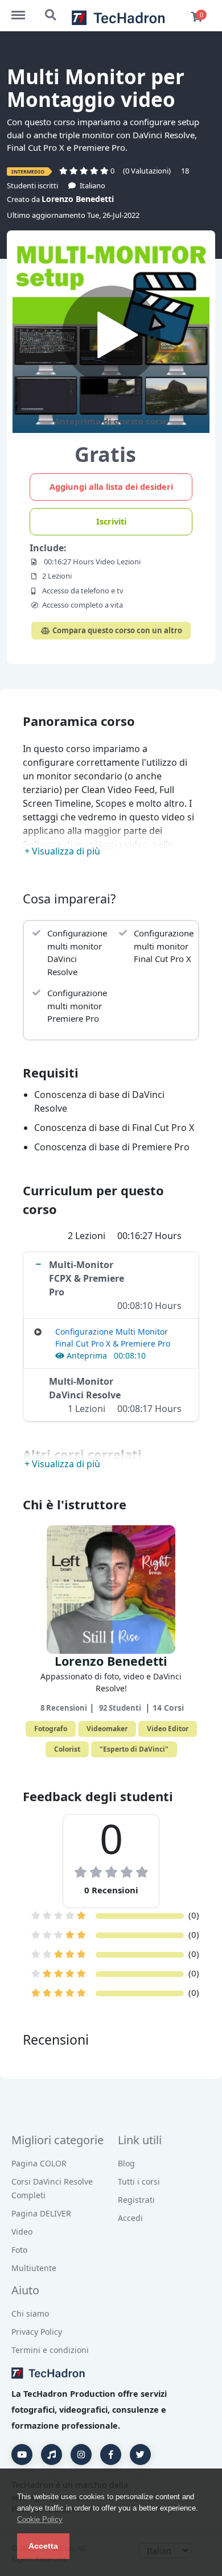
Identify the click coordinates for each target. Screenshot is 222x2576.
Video (22, 2232)
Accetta (43, 2546)
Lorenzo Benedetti (78, 199)
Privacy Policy (37, 2332)
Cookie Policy (40, 2519)
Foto (19, 2250)
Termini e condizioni (50, 2350)
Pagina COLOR (39, 2163)
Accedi (130, 2218)
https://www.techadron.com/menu (24, 10)
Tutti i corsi (139, 2181)
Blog (126, 2163)
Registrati (136, 2200)
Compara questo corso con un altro (116, 630)
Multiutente (34, 2268)
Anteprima (87, 1355)
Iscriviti (111, 521)
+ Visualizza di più (62, 851)
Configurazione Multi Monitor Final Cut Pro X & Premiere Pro (113, 1337)
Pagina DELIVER (41, 2213)
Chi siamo (30, 2313)
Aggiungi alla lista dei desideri (111, 486)
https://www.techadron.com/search (51, 10)
